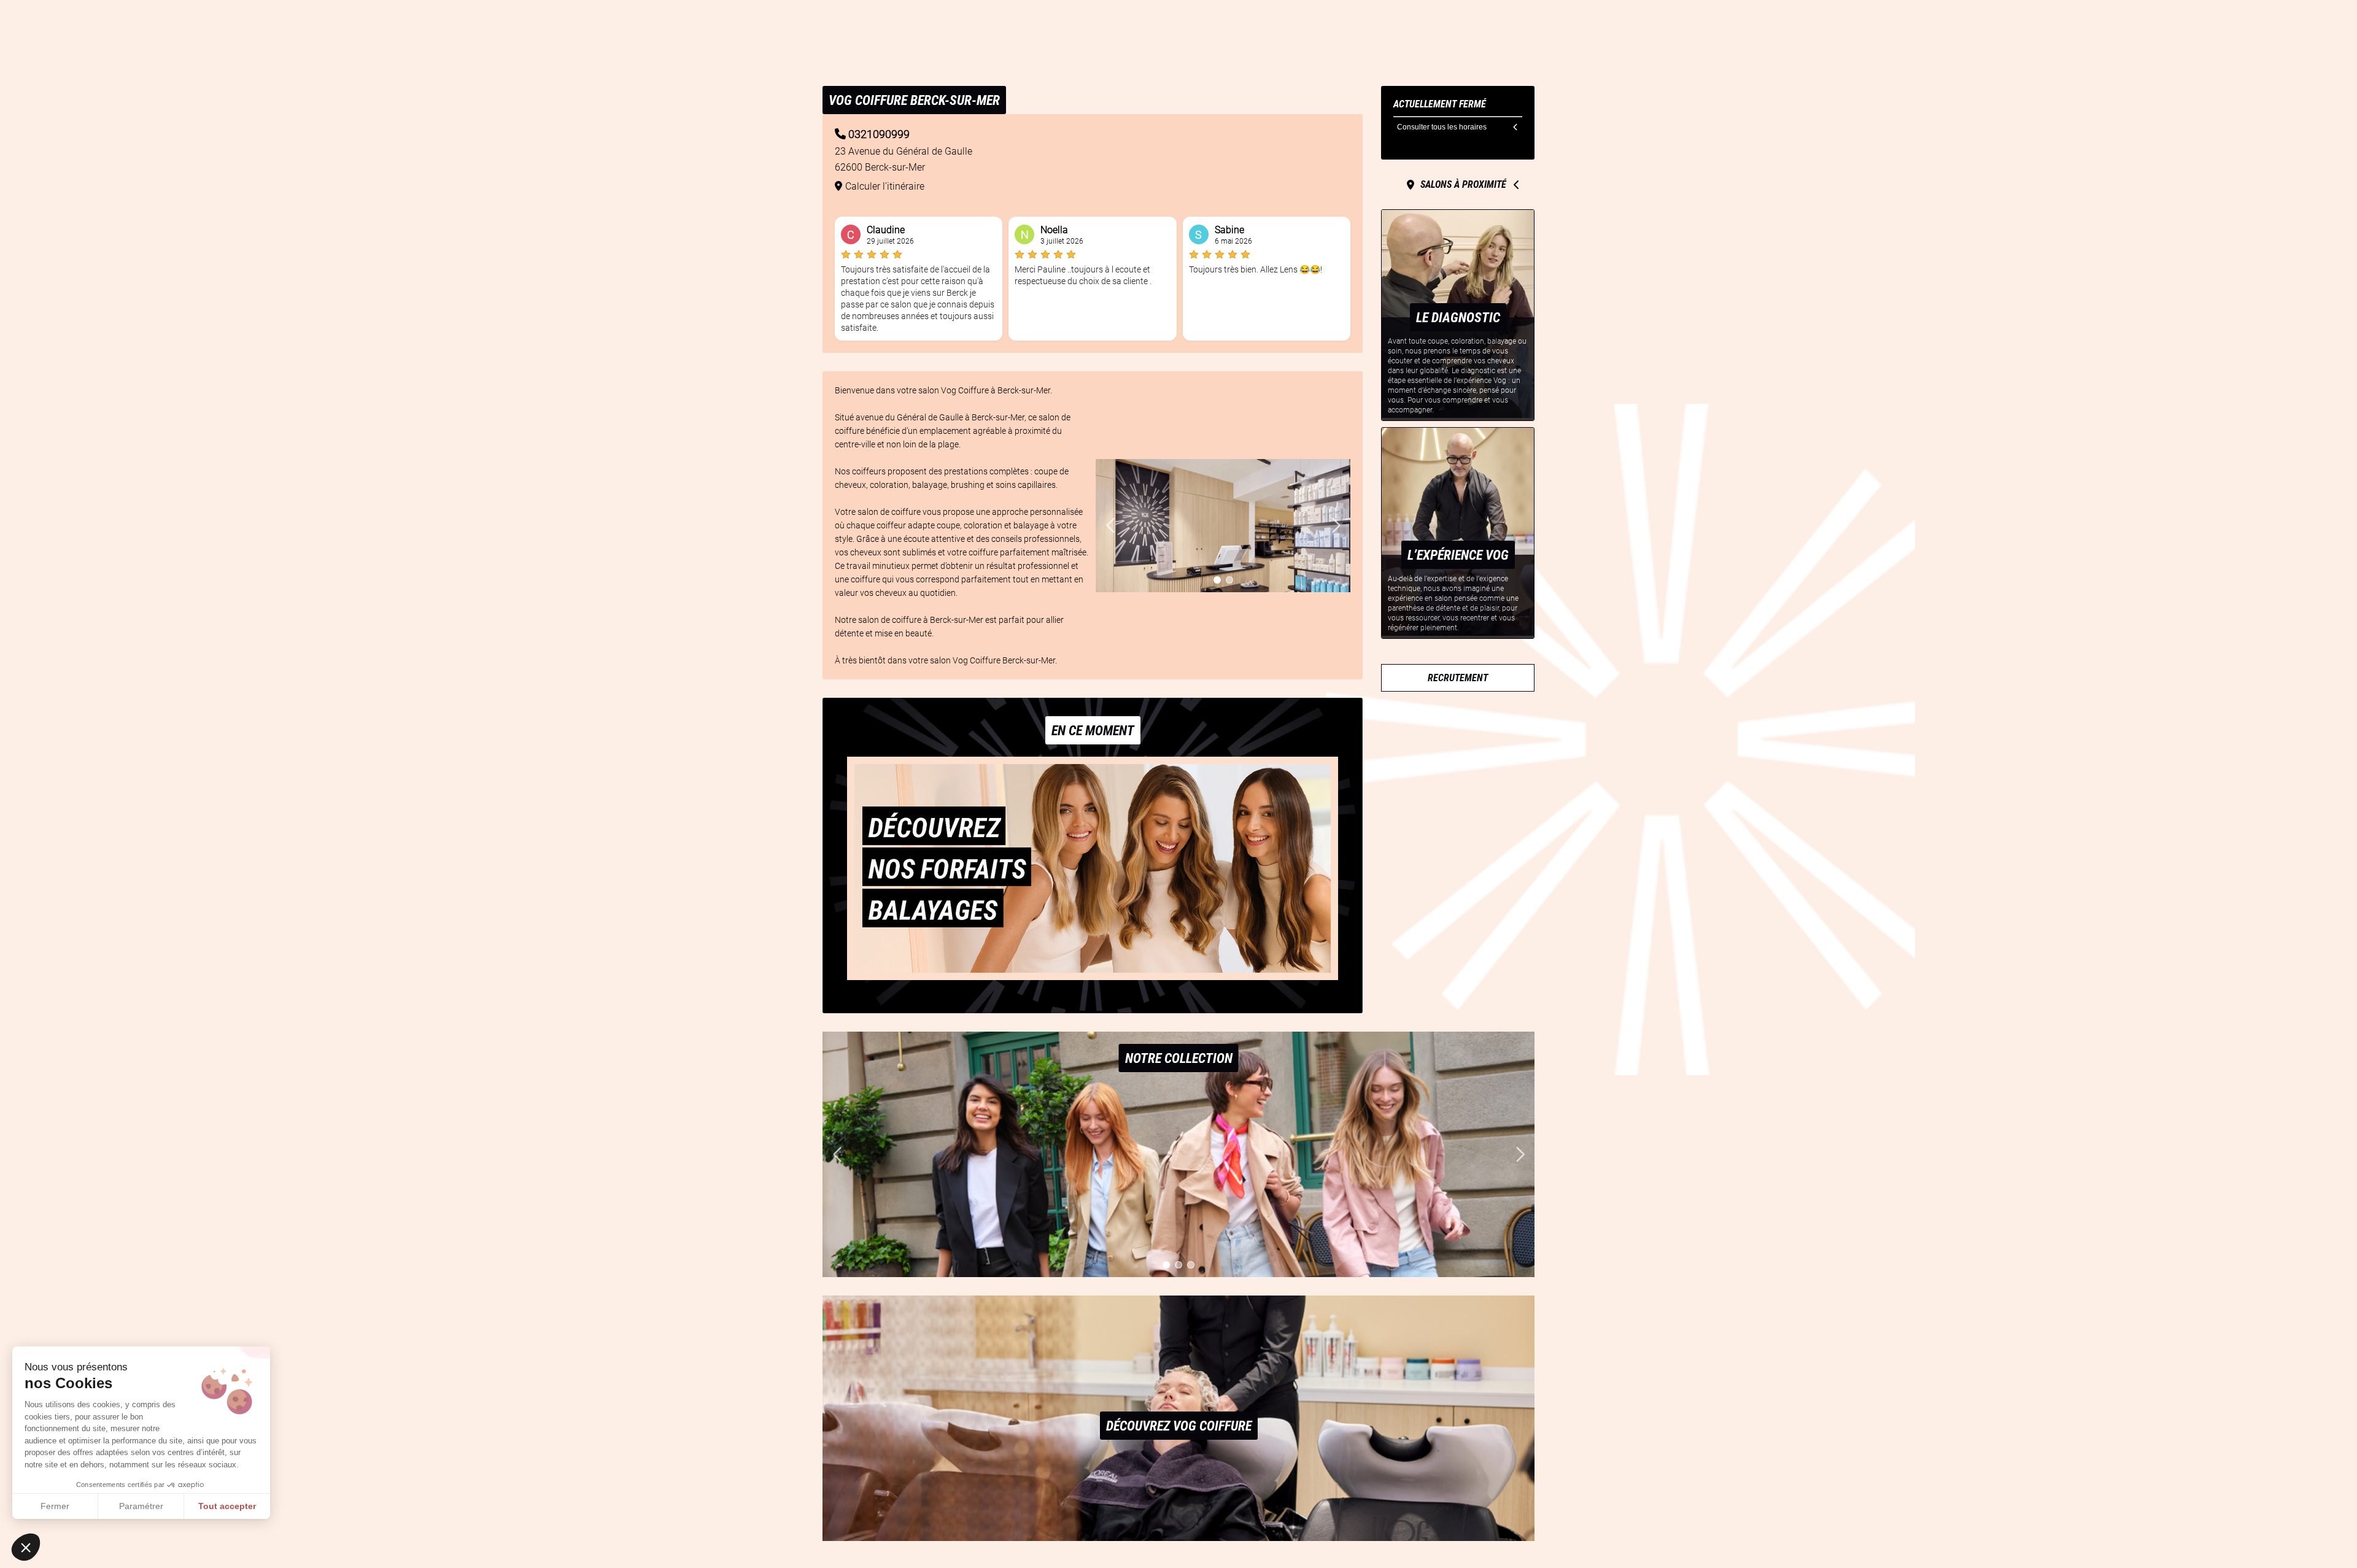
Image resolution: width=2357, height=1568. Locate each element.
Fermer (55, 1506)
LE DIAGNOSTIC (1458, 317)
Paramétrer (141, 1506)
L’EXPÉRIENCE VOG (1458, 555)
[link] (1458, 678)
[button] (26, 1547)
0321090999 (879, 134)
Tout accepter (227, 1506)
